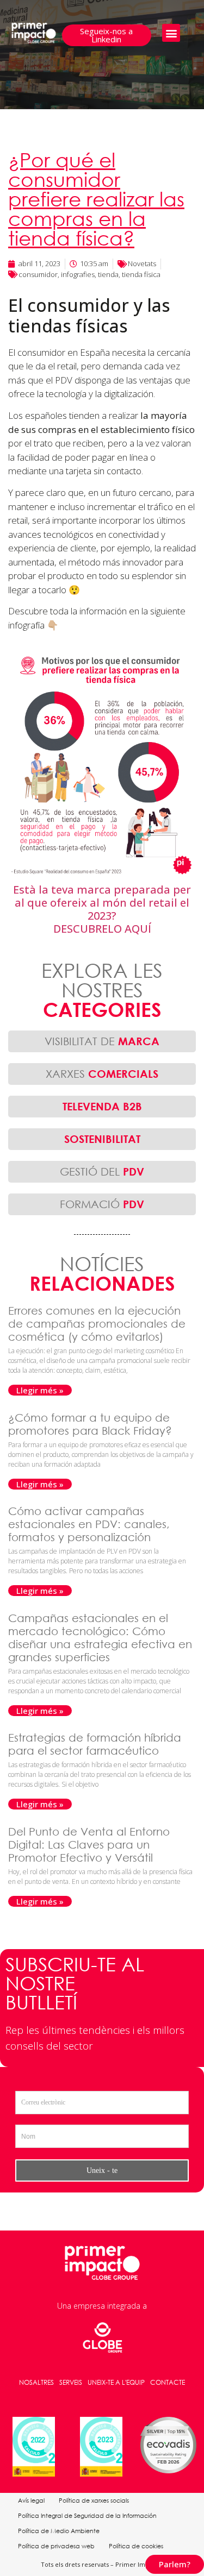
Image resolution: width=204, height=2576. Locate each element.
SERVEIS (71, 2382)
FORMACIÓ (102, 1204)
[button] (171, 33)
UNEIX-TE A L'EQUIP (116, 2382)
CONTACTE (168, 2382)
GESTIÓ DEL (102, 1171)
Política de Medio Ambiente (59, 2531)
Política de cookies (136, 2546)
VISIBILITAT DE (102, 1041)
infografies (78, 274)
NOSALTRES (36, 2382)
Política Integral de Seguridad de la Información (87, 2516)
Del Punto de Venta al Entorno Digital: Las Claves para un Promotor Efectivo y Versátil (89, 1845)
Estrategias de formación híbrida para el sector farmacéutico (95, 1744)
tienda (108, 274)
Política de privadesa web (56, 2546)
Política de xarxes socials (94, 2500)
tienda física (141, 274)
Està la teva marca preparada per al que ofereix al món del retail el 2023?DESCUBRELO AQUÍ (102, 909)
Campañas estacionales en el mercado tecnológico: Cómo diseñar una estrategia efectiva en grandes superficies (100, 1638)
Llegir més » (40, 1390)
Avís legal (31, 2500)
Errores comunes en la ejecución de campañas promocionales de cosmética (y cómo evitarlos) (97, 1324)
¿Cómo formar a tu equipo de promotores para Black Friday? (92, 1424)
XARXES (102, 1074)
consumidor (38, 274)
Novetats (142, 263)
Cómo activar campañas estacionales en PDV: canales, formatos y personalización (89, 1524)
